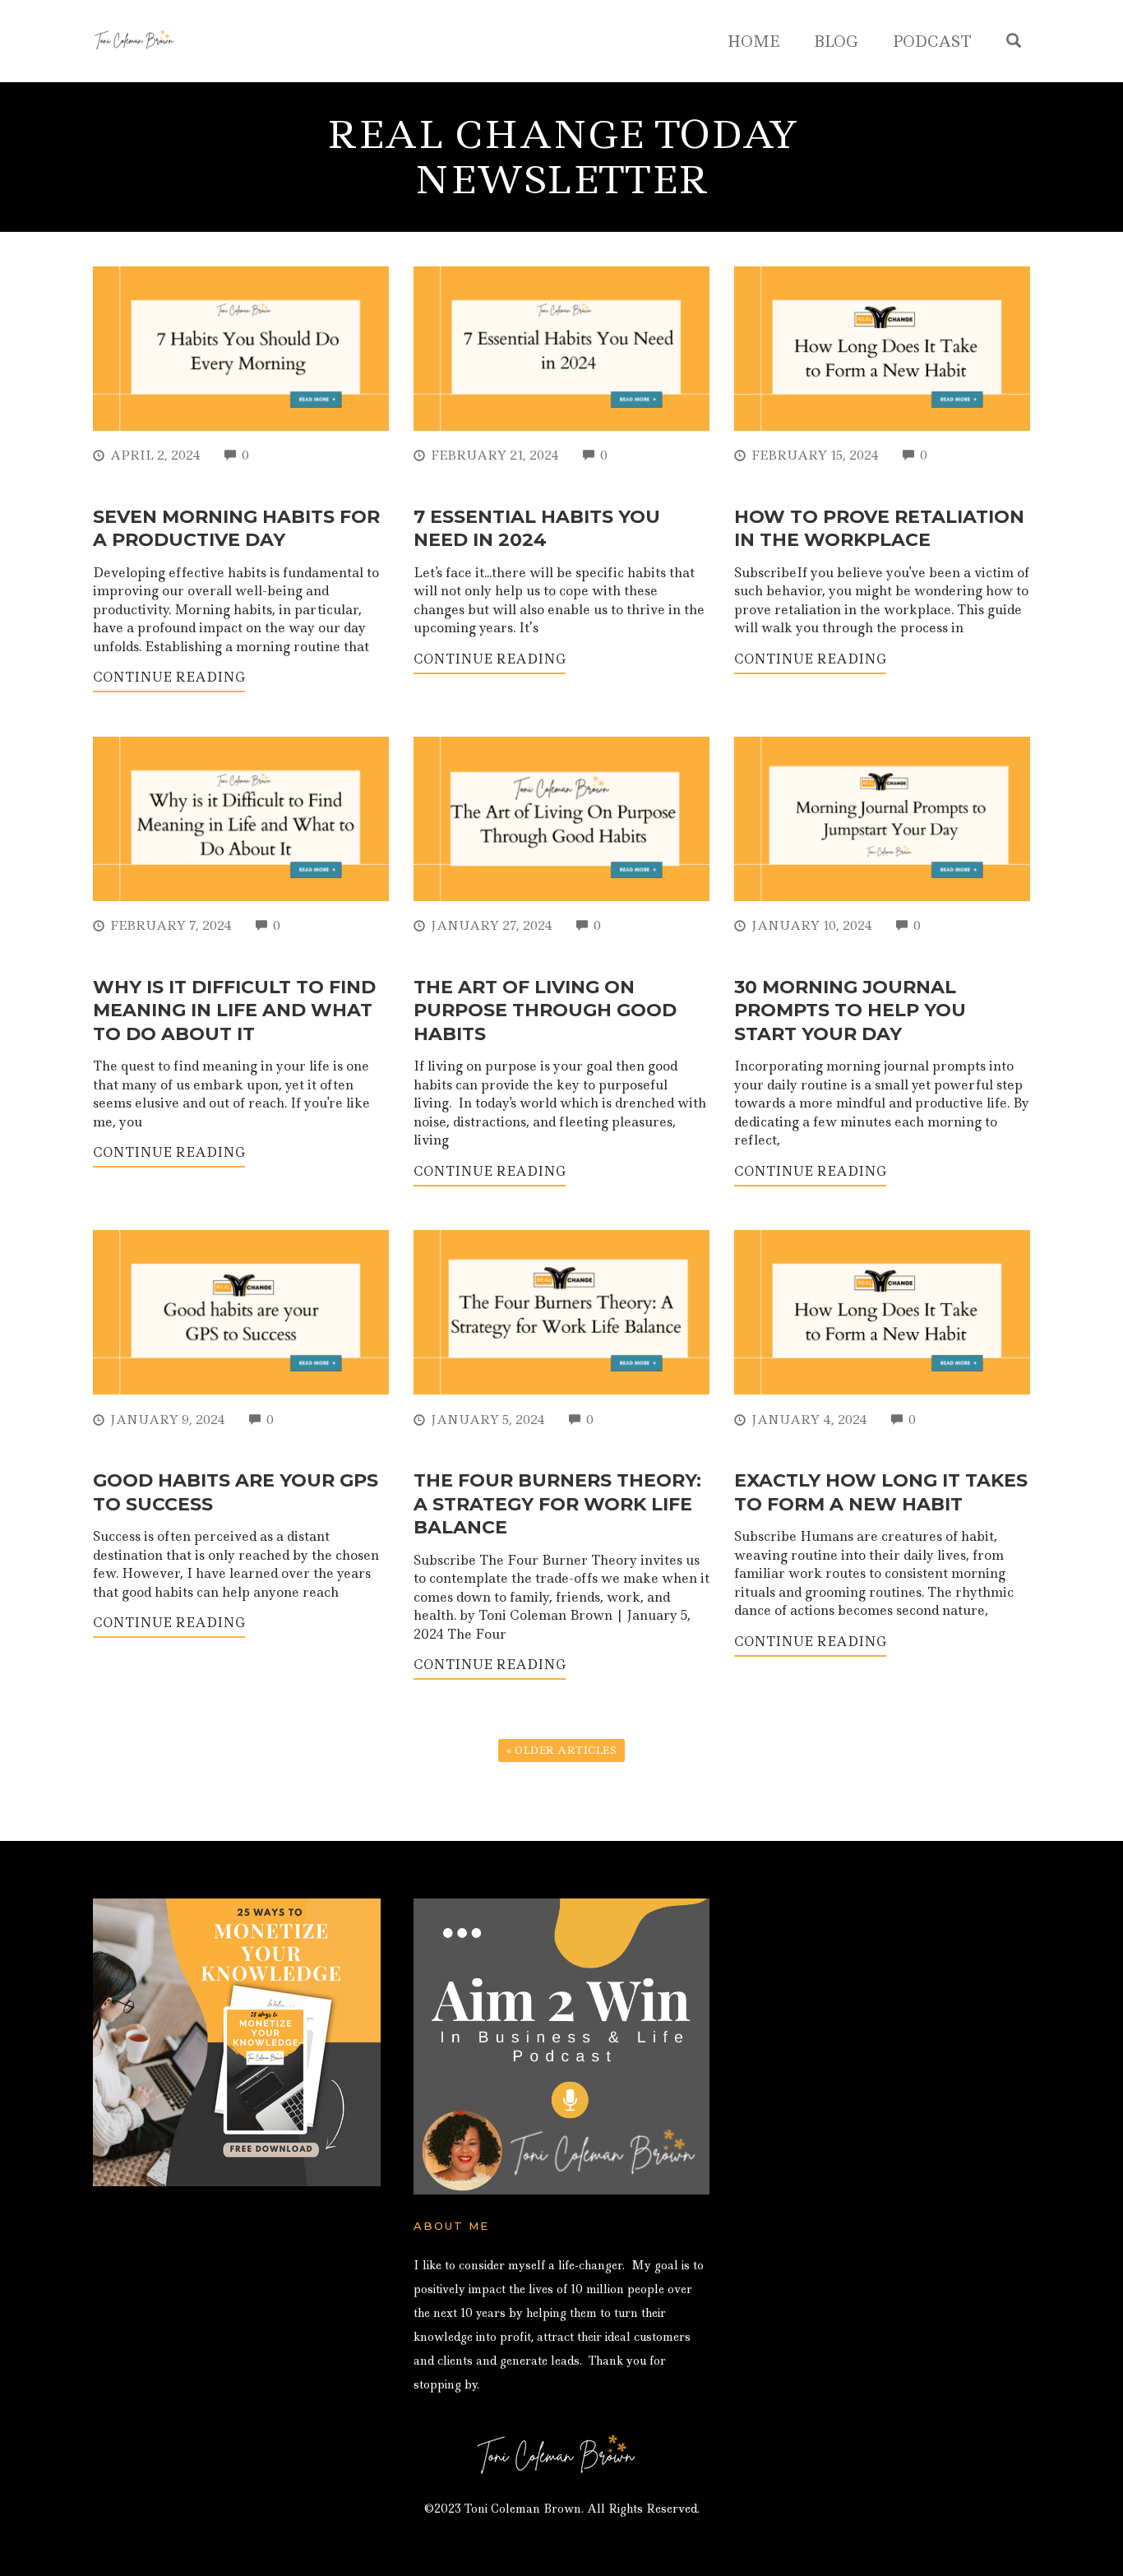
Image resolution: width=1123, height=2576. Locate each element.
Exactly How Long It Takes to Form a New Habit (881, 1492)
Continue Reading (169, 677)
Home (753, 42)
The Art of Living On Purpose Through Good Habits (545, 1011)
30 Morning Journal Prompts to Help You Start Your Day (850, 1011)
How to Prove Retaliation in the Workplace (879, 529)
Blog (836, 42)
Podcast (932, 42)
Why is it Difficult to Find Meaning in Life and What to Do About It (234, 1011)
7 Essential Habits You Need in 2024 (537, 529)
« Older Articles (561, 1750)
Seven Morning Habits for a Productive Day (236, 529)
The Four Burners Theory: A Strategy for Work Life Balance (557, 1504)
